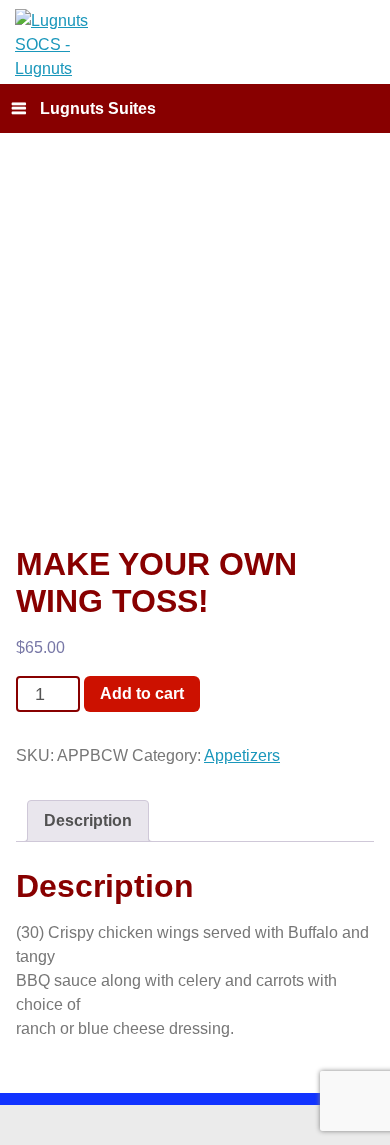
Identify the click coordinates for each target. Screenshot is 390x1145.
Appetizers (242, 755)
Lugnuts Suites (98, 108)
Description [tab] (88, 820)
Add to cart (142, 692)
